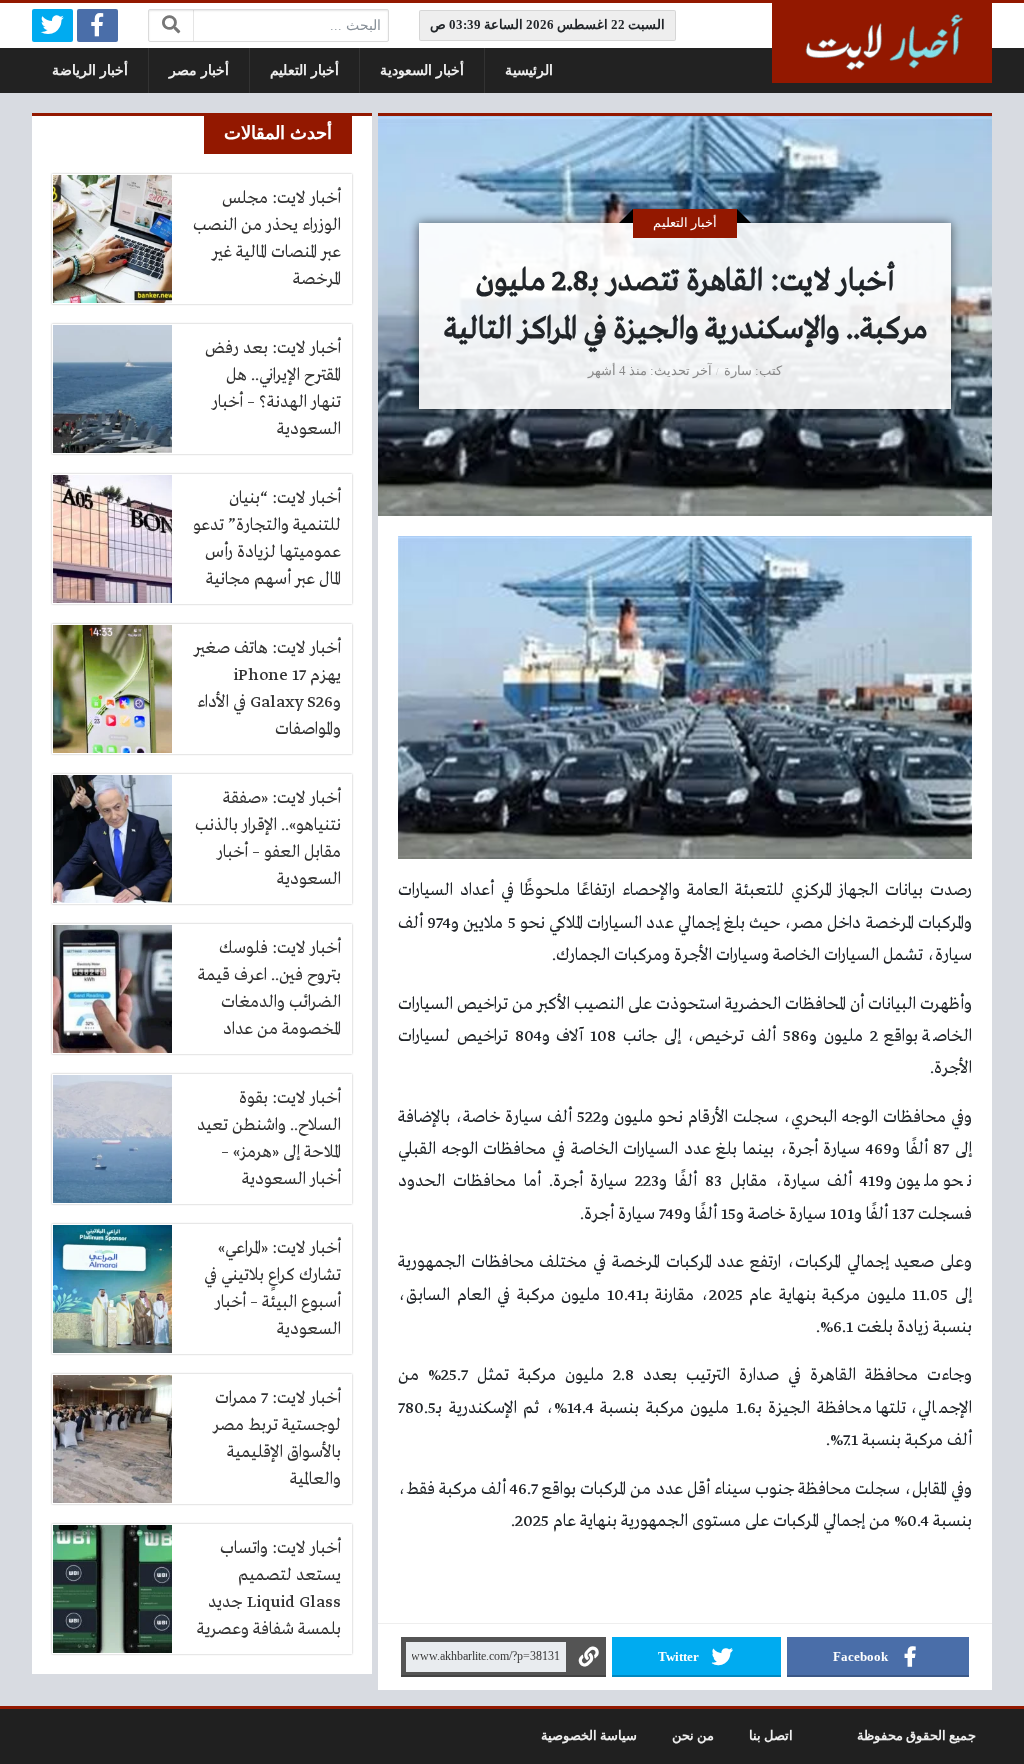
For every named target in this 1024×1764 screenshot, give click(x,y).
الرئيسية (529, 70)
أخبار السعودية (422, 70)
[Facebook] (97, 25)
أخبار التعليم (304, 70)
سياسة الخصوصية (589, 1736)
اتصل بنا (771, 1736)
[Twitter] (52, 25)
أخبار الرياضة (90, 70)
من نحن (693, 1736)
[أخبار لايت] (882, 43)
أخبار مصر (199, 70)
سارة (738, 371)
